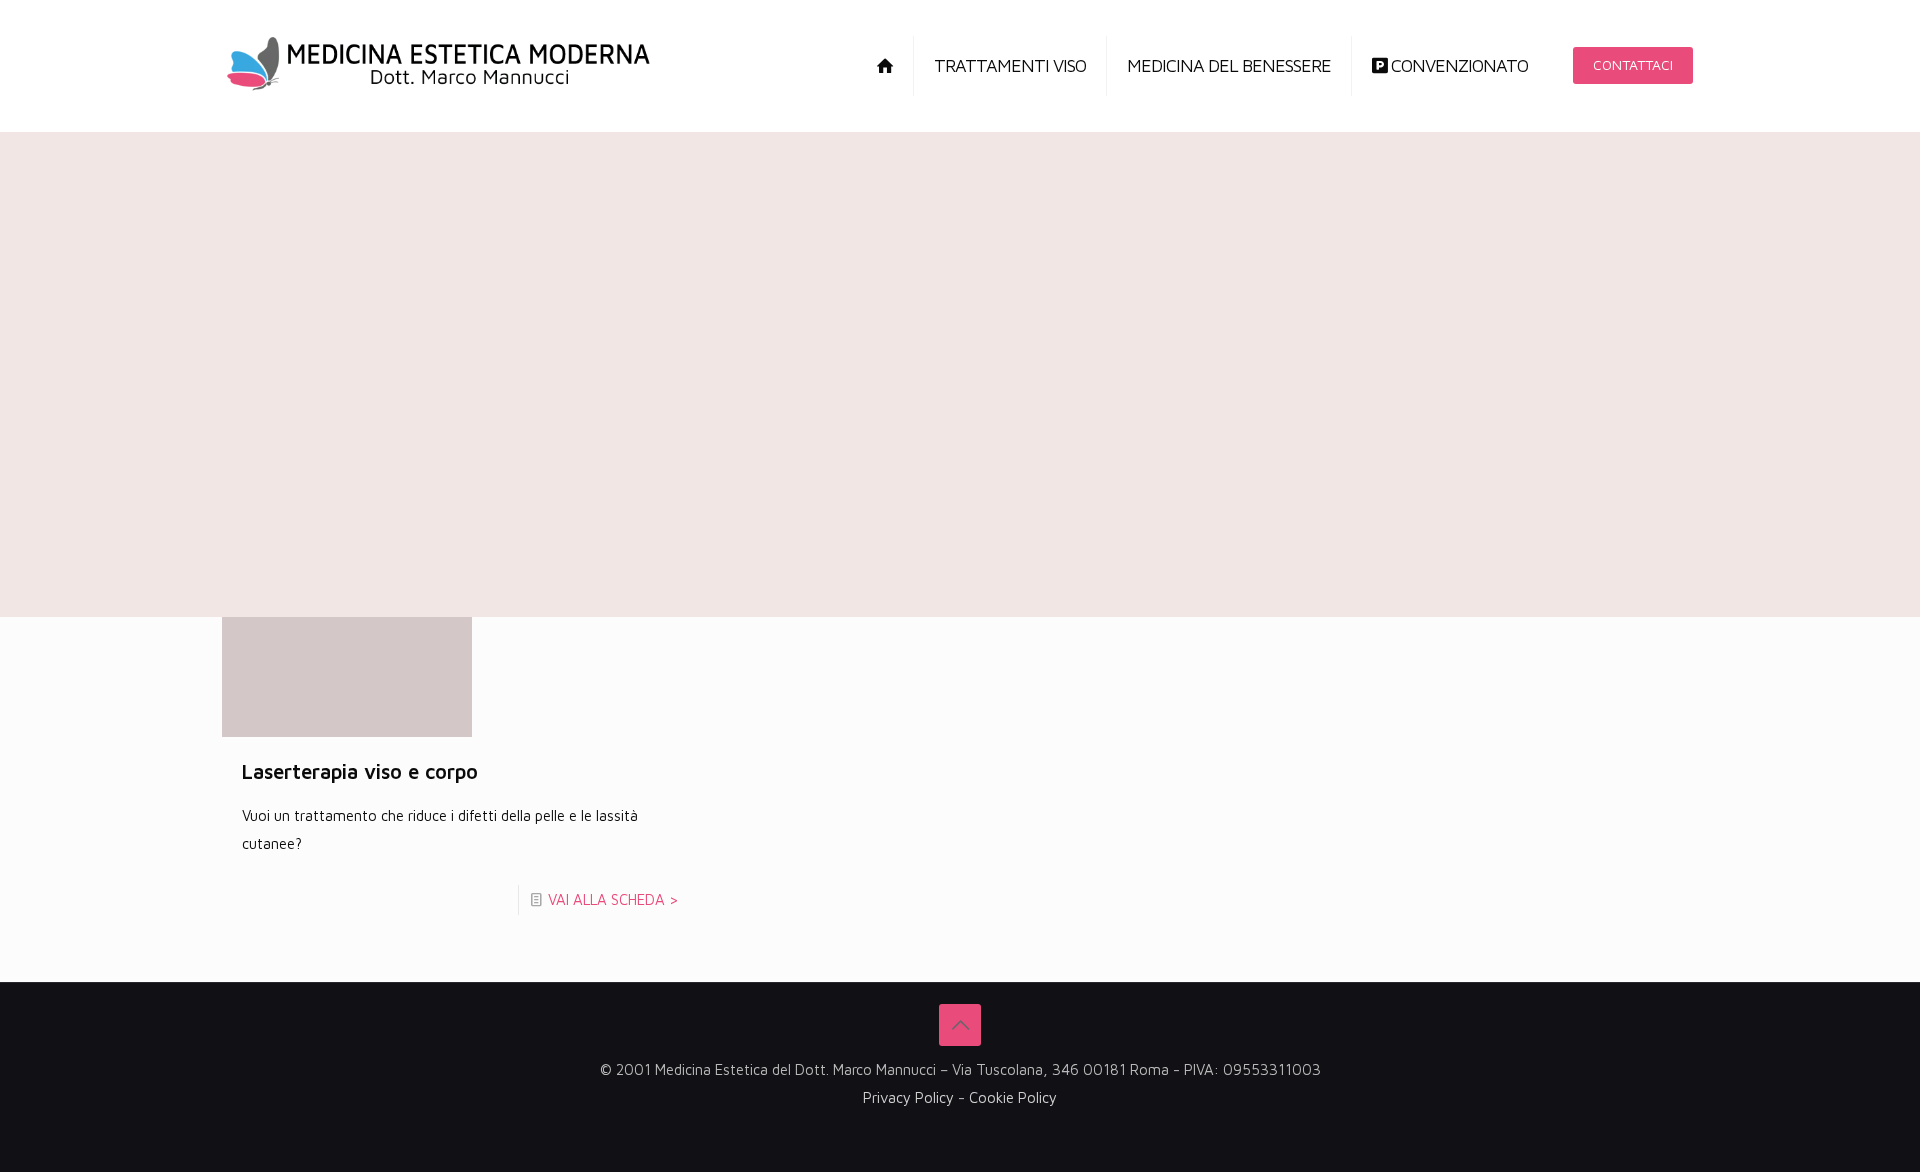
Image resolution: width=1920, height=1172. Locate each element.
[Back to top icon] (960, 1025)
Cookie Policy (1013, 1097)
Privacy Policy (908, 1097)
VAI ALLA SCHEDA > (613, 899)
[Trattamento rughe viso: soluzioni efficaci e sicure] (438, 65)
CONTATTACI (1633, 64)
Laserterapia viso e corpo (360, 771)
